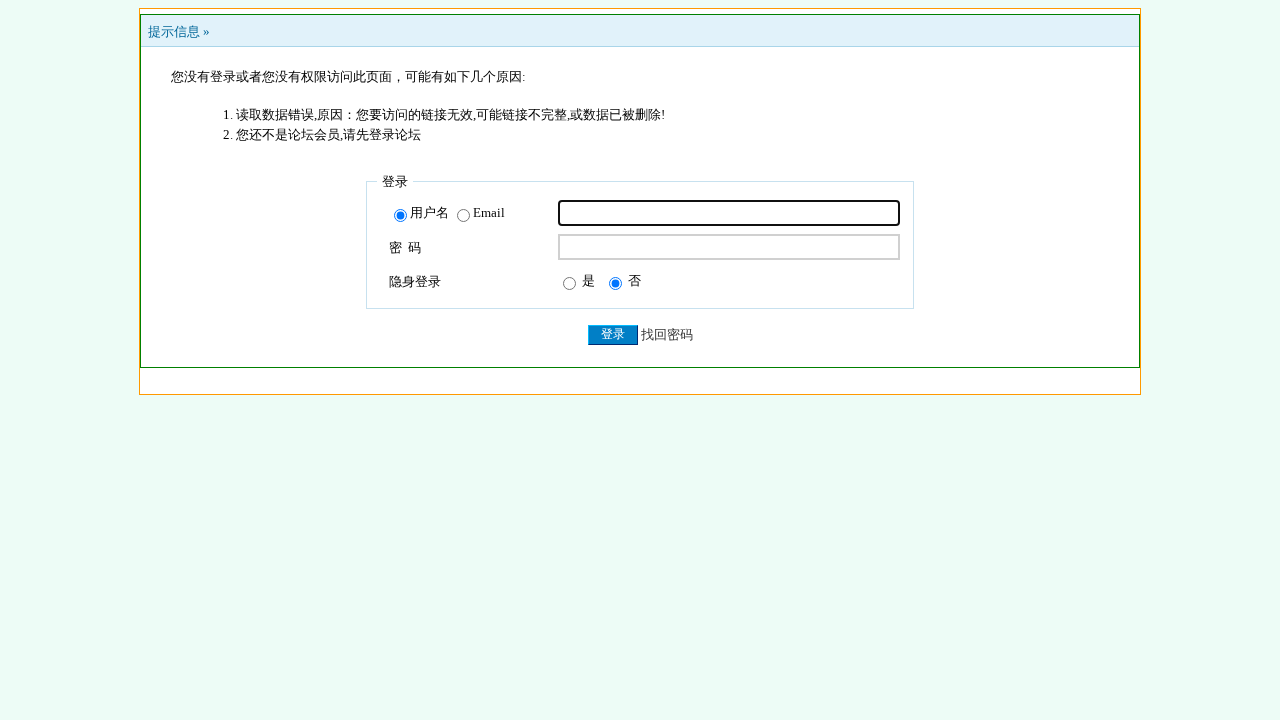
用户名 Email (457, 212)
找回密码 (667, 334)
